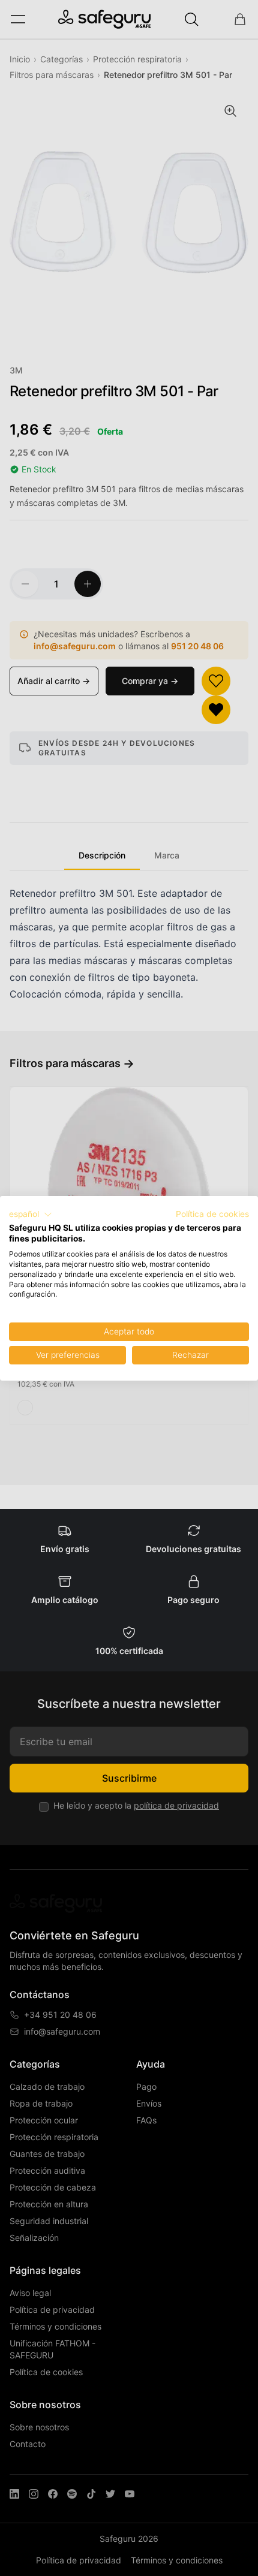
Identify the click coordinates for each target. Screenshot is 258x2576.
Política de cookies (212, 1214)
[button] (31, 1215)
